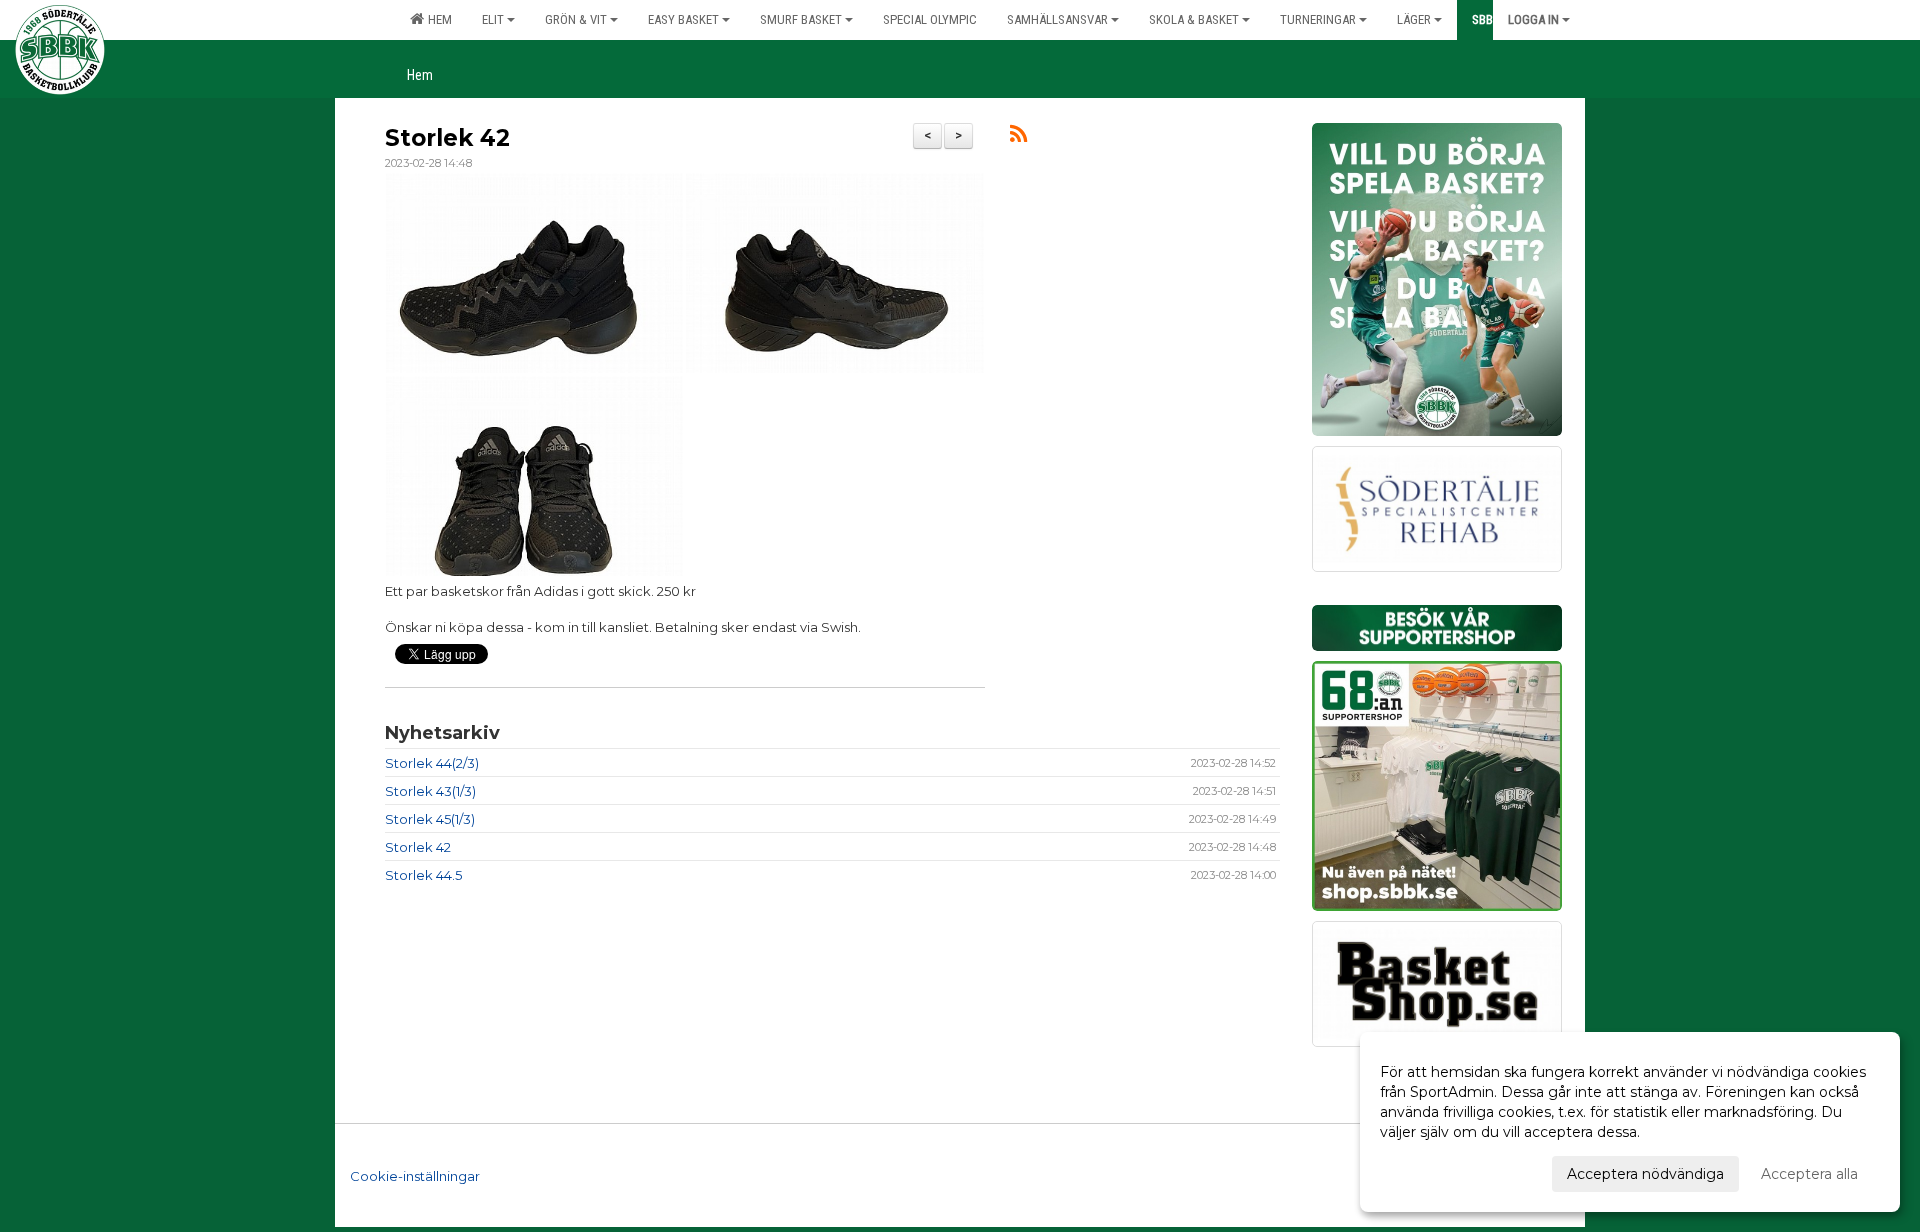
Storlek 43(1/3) (430, 791)
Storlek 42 (447, 138)
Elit (493, 19)
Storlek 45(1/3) (430, 819)
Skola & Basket (1194, 19)
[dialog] (1630, 1122)
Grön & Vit (576, 19)
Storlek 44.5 (423, 875)
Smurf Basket (801, 19)
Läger (1414, 19)
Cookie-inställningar (415, 1176)
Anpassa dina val (1437, 1171)
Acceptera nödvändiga (1645, 1174)
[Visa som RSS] (1018, 137)
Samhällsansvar (1057, 19)
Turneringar (1318, 19)
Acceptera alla (1809, 1174)
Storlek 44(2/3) (432, 763)
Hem (437, 19)
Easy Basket (683, 19)
